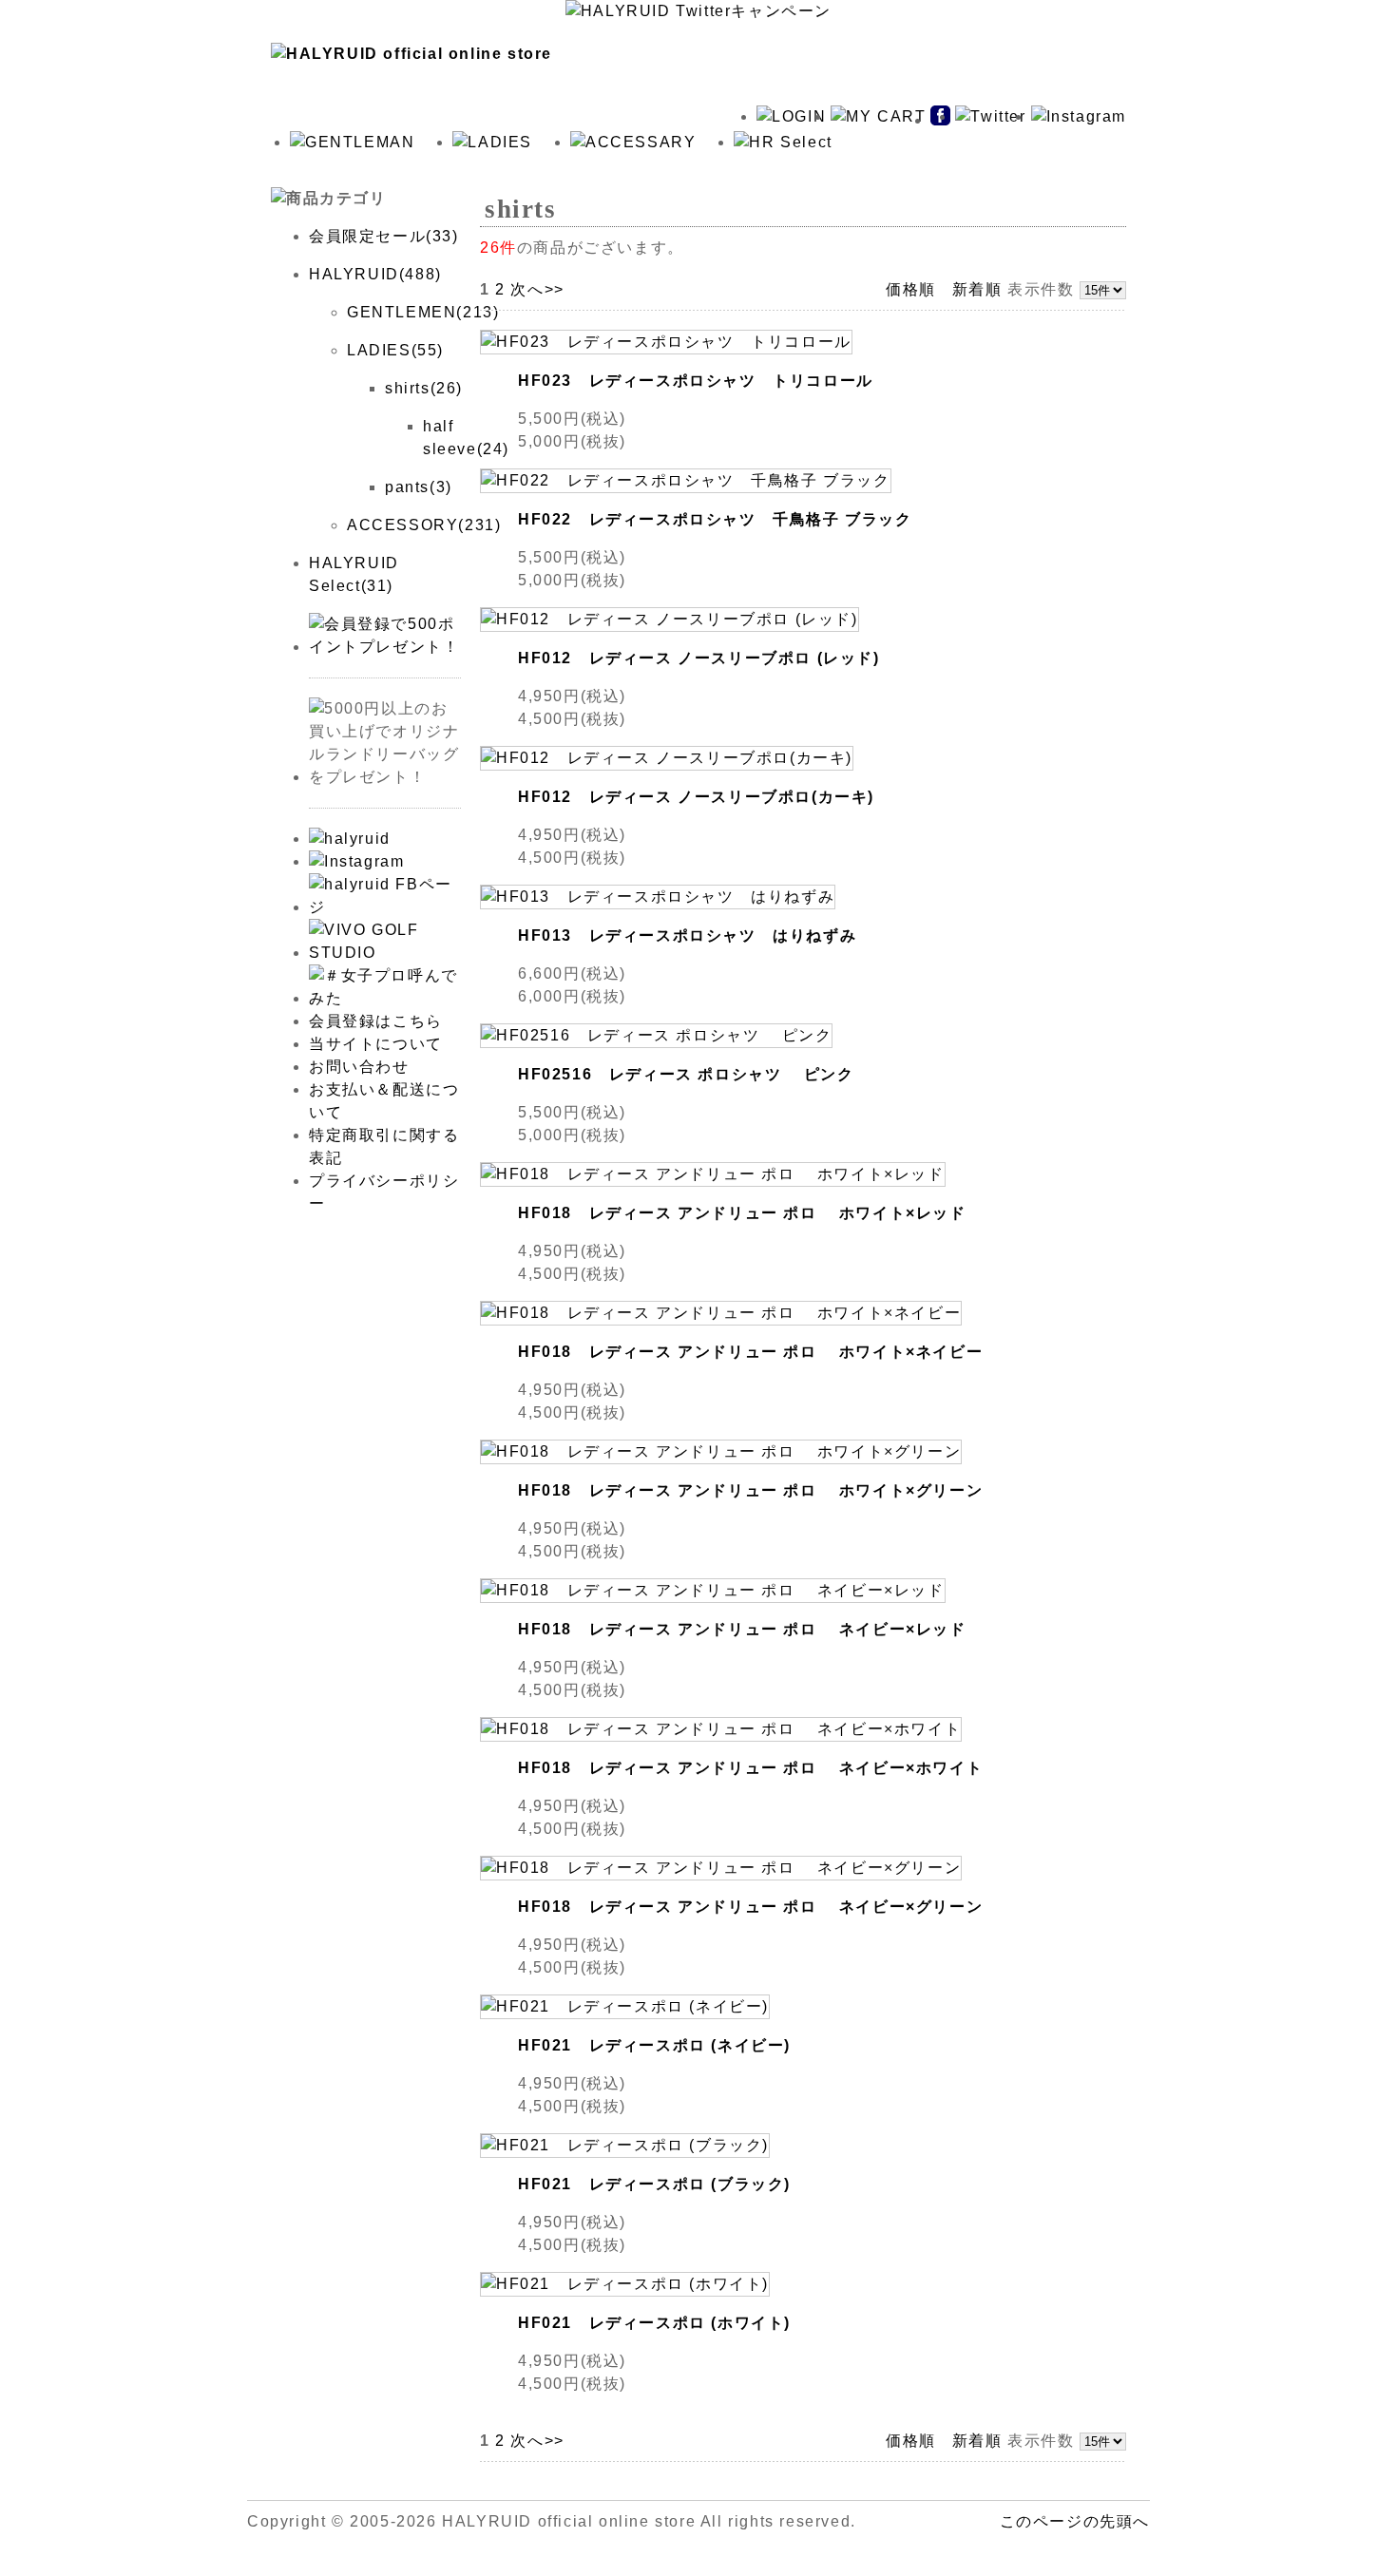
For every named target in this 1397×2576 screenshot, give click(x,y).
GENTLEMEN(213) (423, 312)
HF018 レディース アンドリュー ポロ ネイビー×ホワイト (750, 1768)
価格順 (911, 289)
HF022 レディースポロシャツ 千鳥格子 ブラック (715, 519)
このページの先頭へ (1075, 2521)
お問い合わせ (359, 1067)
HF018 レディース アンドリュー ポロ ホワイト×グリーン (750, 1490)
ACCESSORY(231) (424, 525)
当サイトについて (376, 1044)
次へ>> (537, 289)
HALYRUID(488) (375, 274)
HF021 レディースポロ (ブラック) (654, 2184)
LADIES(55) (395, 350)
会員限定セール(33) (384, 236)
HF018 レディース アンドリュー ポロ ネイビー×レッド (742, 1629)
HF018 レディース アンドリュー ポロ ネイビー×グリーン (750, 1907)
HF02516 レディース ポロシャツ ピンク (686, 1074)
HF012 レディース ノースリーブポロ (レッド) (699, 658)
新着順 (977, 289)
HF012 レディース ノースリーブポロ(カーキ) (696, 797)
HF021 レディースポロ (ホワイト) (654, 2323)
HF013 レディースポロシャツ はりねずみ (687, 935)
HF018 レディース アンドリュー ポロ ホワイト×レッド (742, 1213)
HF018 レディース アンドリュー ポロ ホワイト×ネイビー (750, 1352)
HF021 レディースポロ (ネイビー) (654, 2045)
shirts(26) (424, 388)
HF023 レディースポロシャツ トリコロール (696, 381)
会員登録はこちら (376, 1021)
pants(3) (419, 487)
